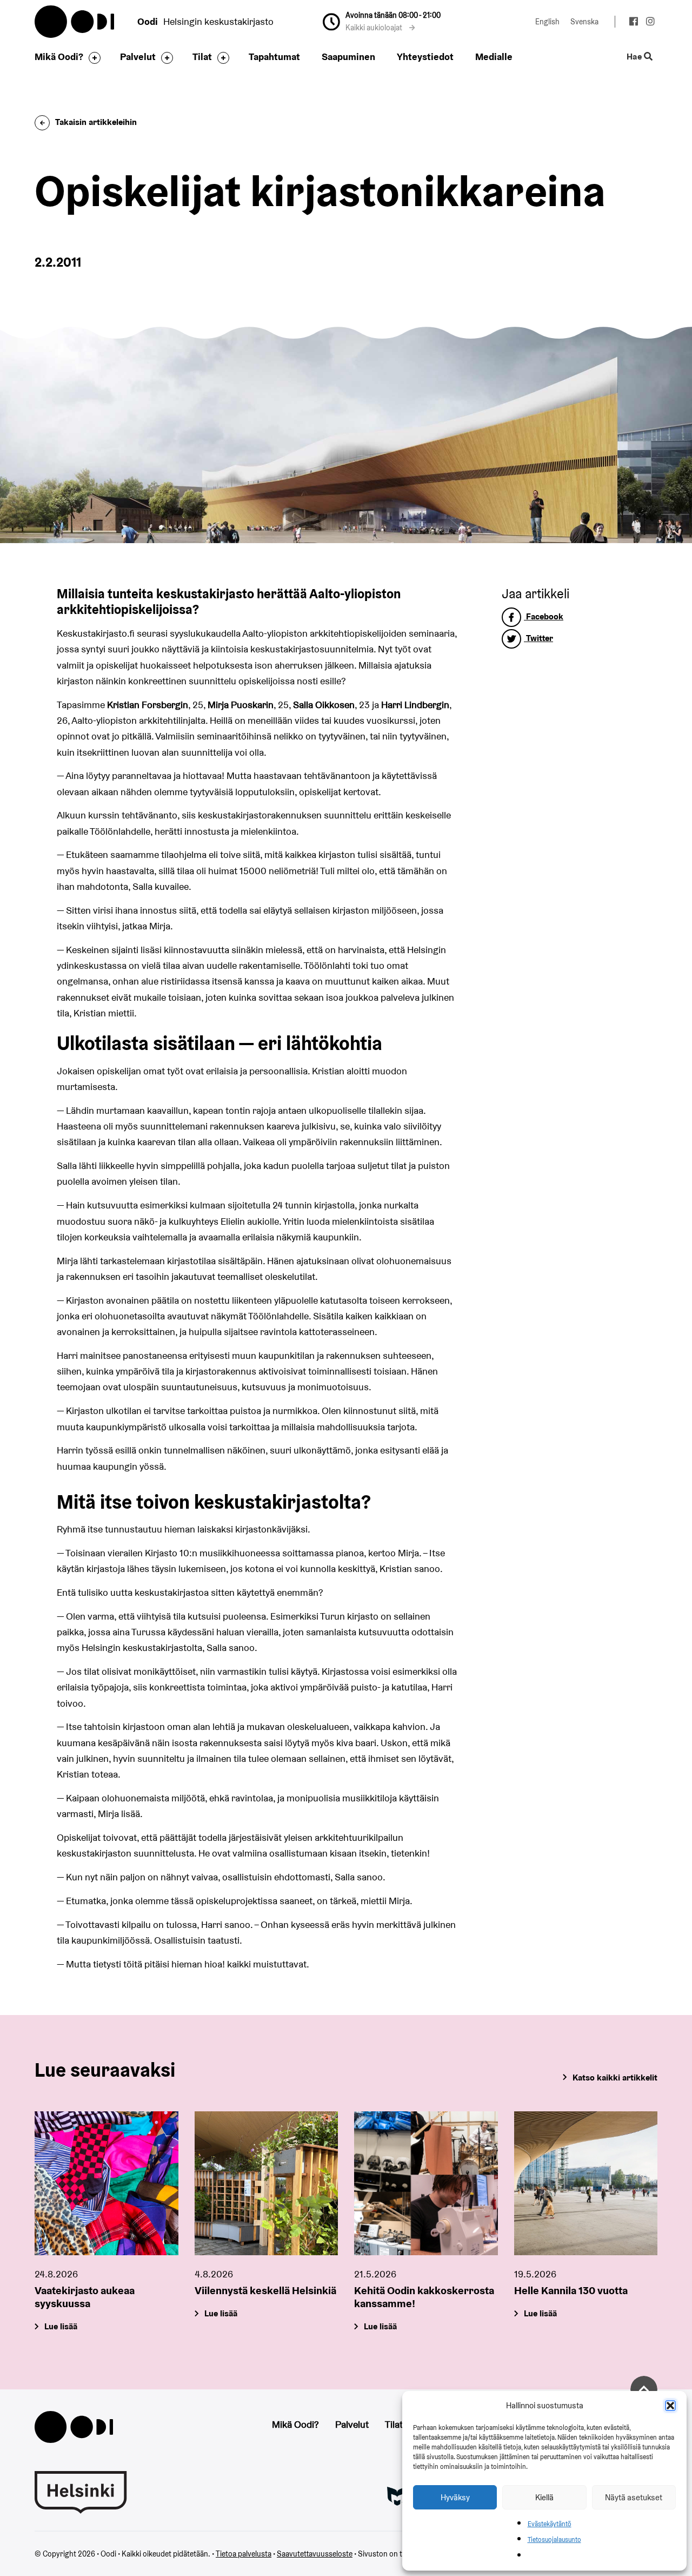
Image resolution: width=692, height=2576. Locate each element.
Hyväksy (455, 2497)
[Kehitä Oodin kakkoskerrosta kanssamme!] (426, 2183)
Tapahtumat (274, 57)
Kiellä (544, 2497)
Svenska (584, 22)
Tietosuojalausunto (554, 2539)
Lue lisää (61, 2326)
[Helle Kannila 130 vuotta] (586, 2183)
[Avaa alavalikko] (92, 58)
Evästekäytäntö (550, 2524)
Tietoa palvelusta (244, 2554)
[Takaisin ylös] (644, 2389)
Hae (635, 57)
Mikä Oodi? (59, 57)
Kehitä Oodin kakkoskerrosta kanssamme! (424, 2297)
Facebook (544, 616)
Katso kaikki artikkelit (615, 2078)
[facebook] (633, 23)
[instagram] (650, 23)
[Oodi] (74, 2426)
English (547, 22)
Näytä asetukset (634, 2497)
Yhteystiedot (425, 57)
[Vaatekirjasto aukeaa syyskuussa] (107, 2183)
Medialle (494, 57)
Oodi (75, 22)
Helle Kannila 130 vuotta (571, 2290)
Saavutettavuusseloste (315, 2554)
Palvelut (138, 57)
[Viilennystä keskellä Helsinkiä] (267, 2183)
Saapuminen (348, 57)
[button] (670, 2406)
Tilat (202, 57)
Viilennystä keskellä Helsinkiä (265, 2290)
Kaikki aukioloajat (375, 28)
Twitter (538, 638)
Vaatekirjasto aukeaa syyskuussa (85, 2297)
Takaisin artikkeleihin (96, 122)
